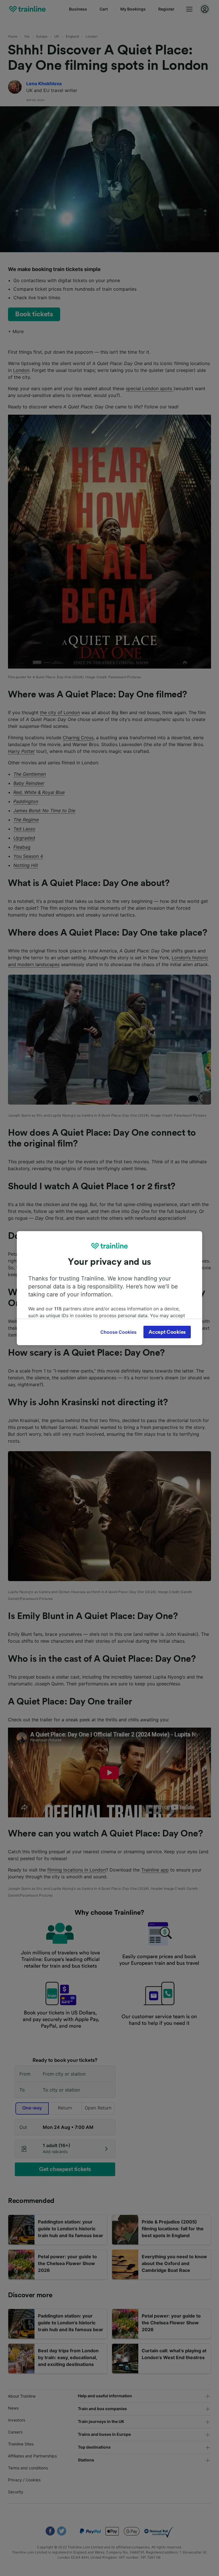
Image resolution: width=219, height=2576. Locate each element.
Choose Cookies (118, 1332)
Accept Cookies (167, 1332)
